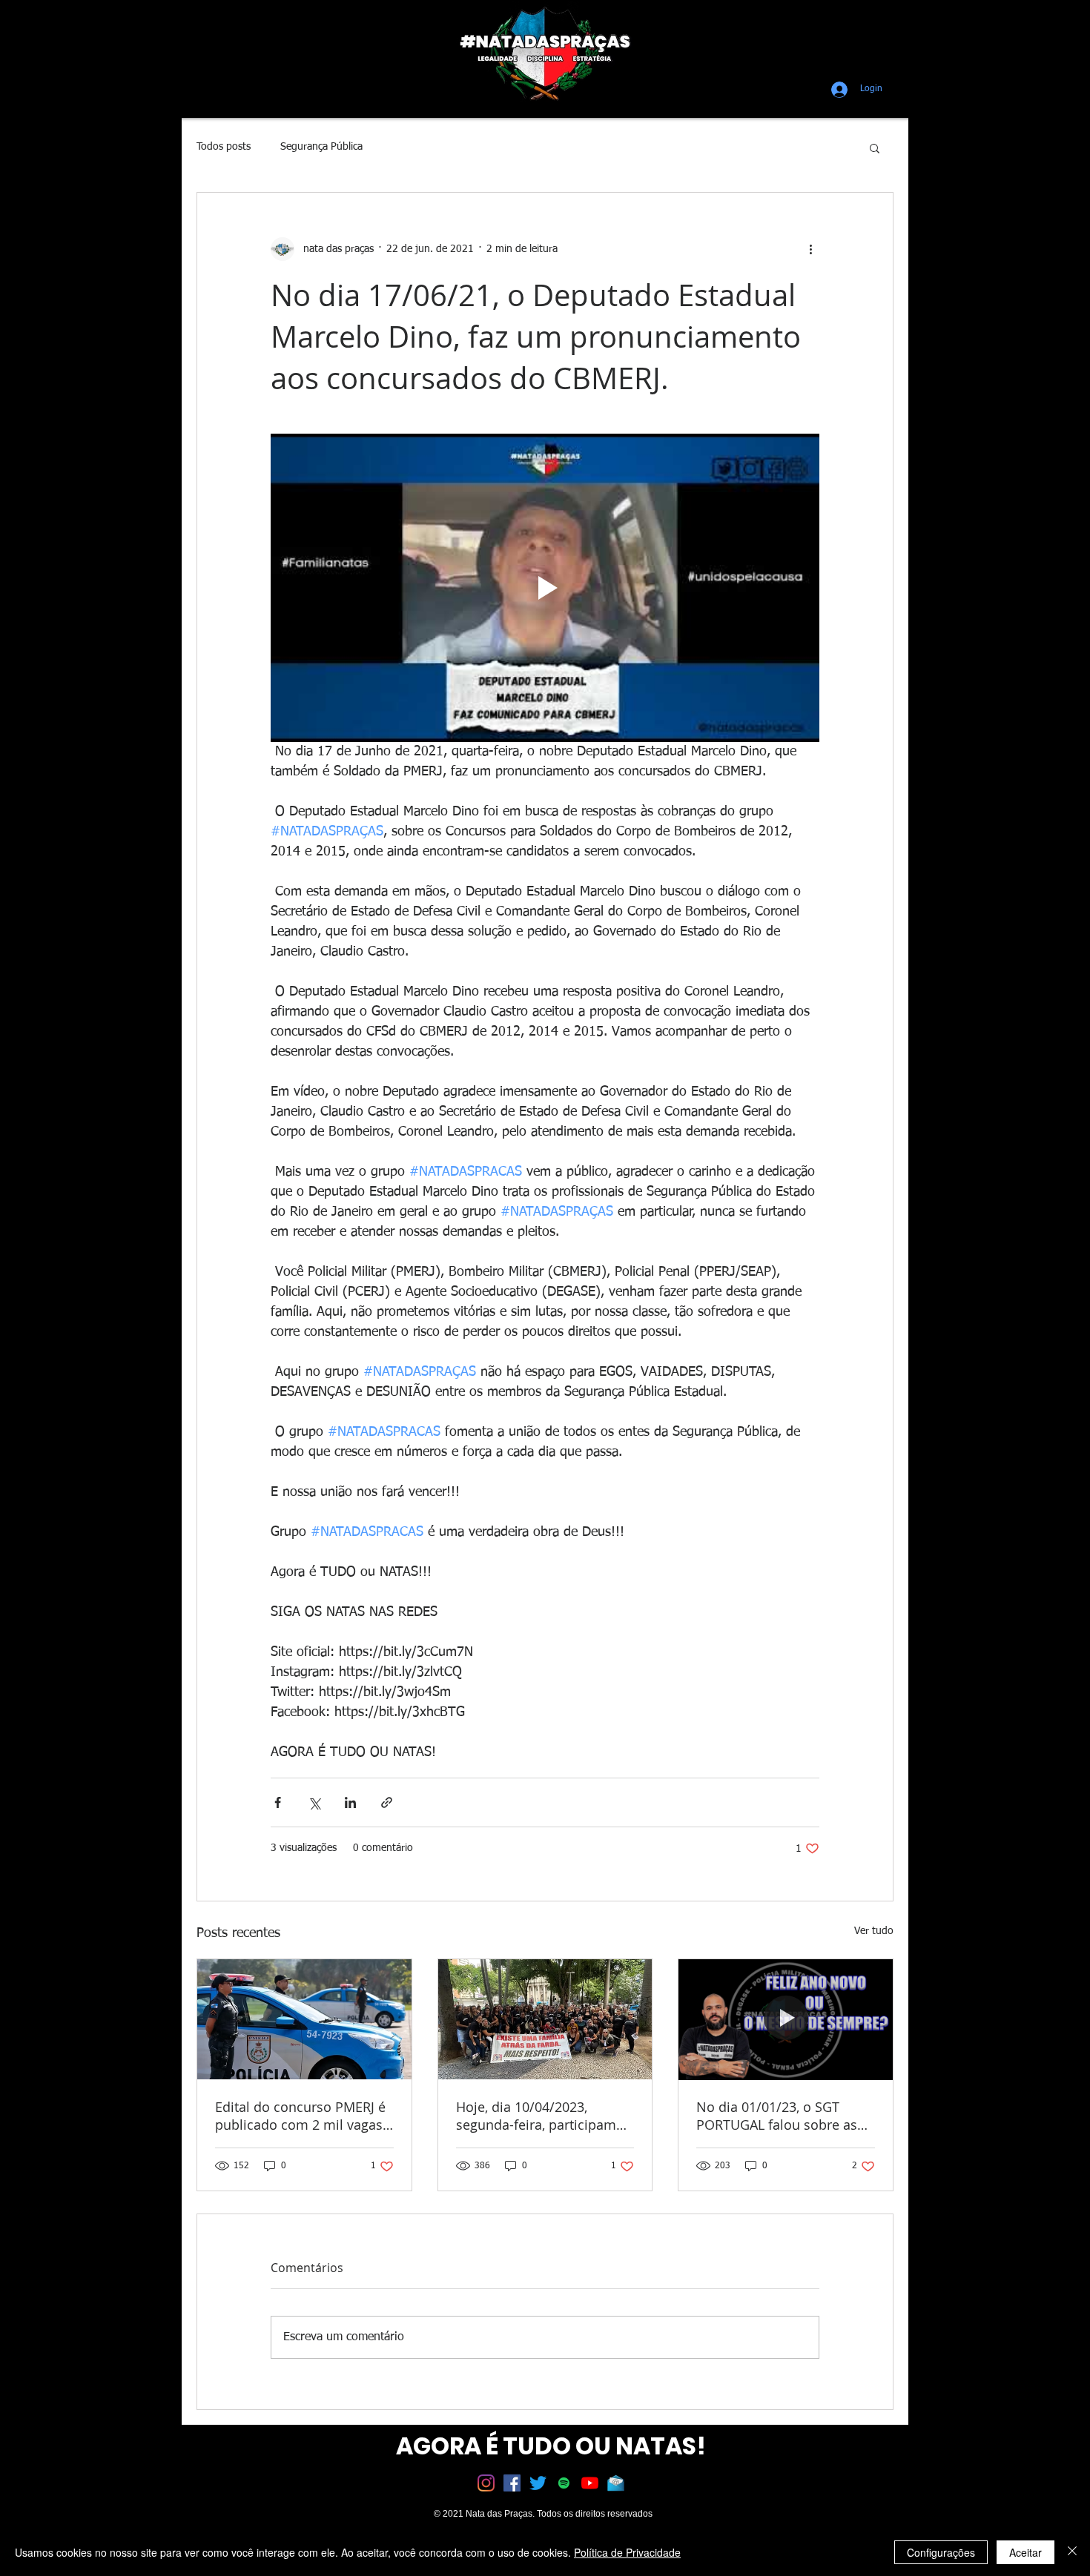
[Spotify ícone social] (564, 2483)
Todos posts (224, 147)
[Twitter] (538, 2483)
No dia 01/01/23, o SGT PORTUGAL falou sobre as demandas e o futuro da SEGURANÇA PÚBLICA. (777, 2116)
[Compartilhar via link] (387, 1802)
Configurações (941, 2552)
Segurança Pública (321, 147)
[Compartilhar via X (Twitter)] (314, 1802)
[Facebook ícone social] (512, 2483)
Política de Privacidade (627, 2552)
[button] (875, 148)
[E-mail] (616, 2483)
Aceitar (1025, 2552)
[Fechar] (1072, 2552)
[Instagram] (486, 2483)
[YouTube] (590, 2483)
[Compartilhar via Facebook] (278, 1802)
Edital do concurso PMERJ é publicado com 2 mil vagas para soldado (300, 2116)
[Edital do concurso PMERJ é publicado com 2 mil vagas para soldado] (304, 2019)
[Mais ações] (810, 249)
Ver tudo (874, 1931)
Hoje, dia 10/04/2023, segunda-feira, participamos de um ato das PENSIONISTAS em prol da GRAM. (544, 2116)
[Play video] (545, 588)
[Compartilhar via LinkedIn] (350, 1802)
